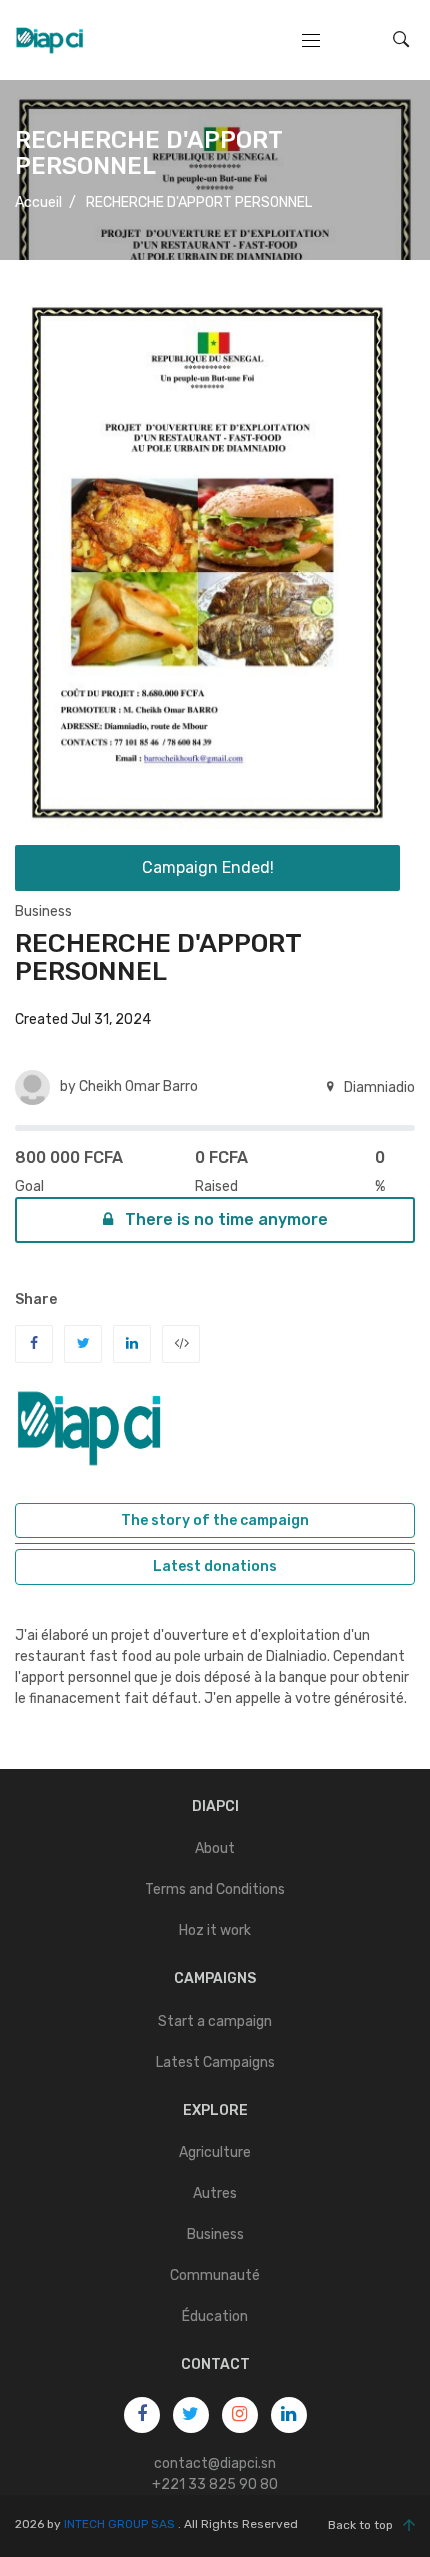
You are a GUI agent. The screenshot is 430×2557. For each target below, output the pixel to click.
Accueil (38, 202)
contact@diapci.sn (215, 2463)
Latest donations (215, 1566)
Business (43, 911)
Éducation (215, 2316)
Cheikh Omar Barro (138, 1086)
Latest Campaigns (215, 2062)
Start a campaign (215, 2021)
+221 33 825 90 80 (215, 2484)
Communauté (215, 2275)
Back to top (360, 2525)
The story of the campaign (215, 1520)
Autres (215, 2193)
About (215, 1848)
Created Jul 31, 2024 (83, 1019)
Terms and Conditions (215, 1889)
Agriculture (215, 2152)
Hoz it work (215, 1930)
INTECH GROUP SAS (119, 2524)
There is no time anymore (224, 1219)
